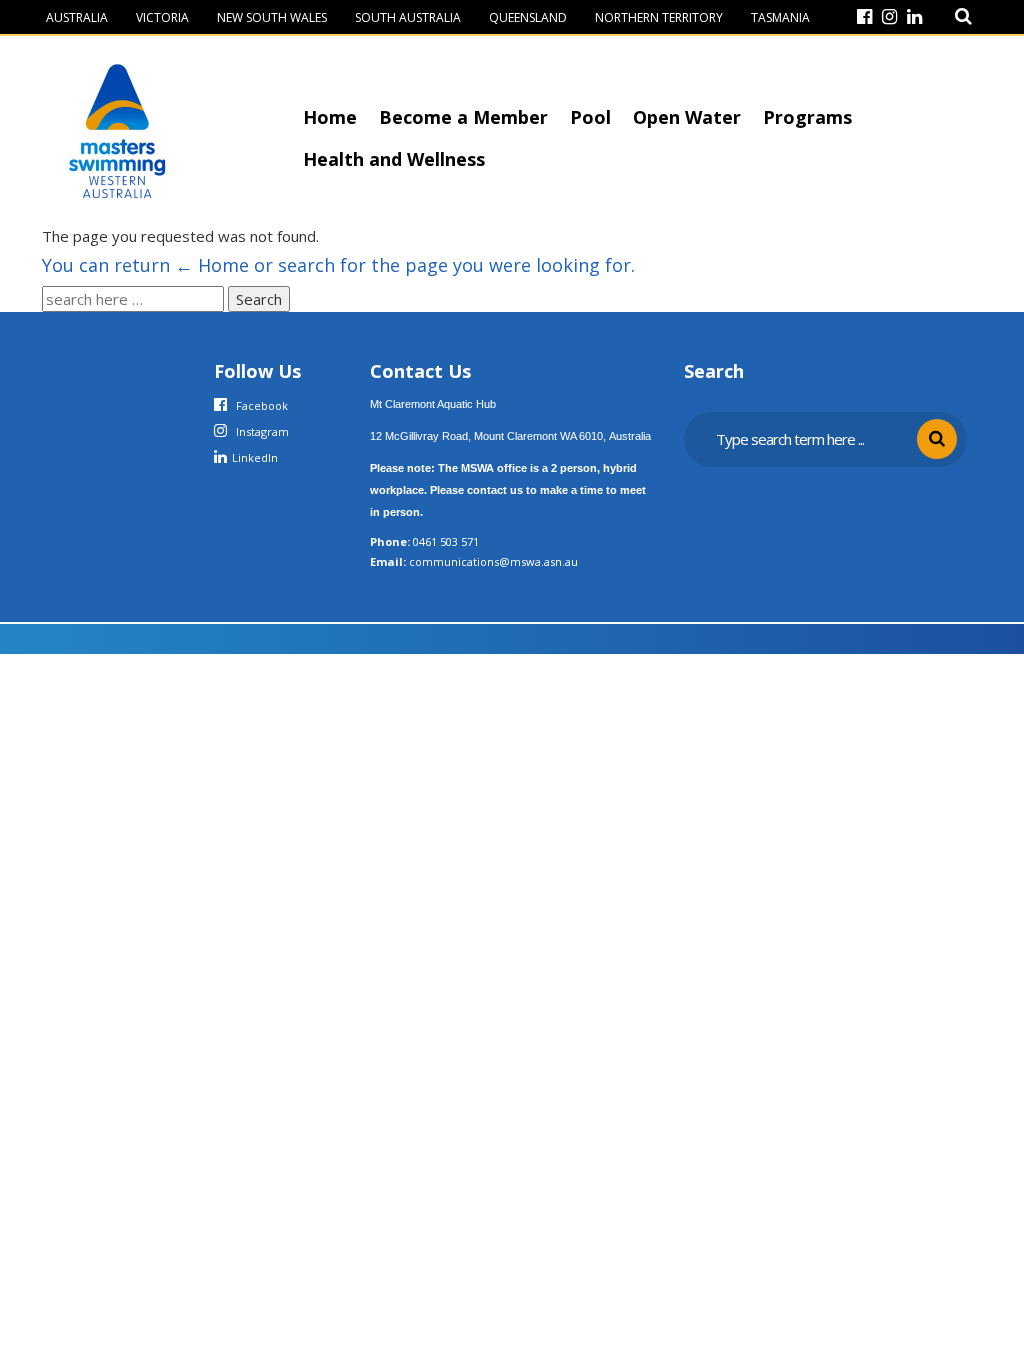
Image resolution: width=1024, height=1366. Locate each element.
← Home (212, 265)
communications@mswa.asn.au (493, 561)
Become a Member (463, 117)
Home (330, 117)
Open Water (687, 117)
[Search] (963, 16)
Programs (807, 117)
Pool (590, 117)
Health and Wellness (394, 159)
